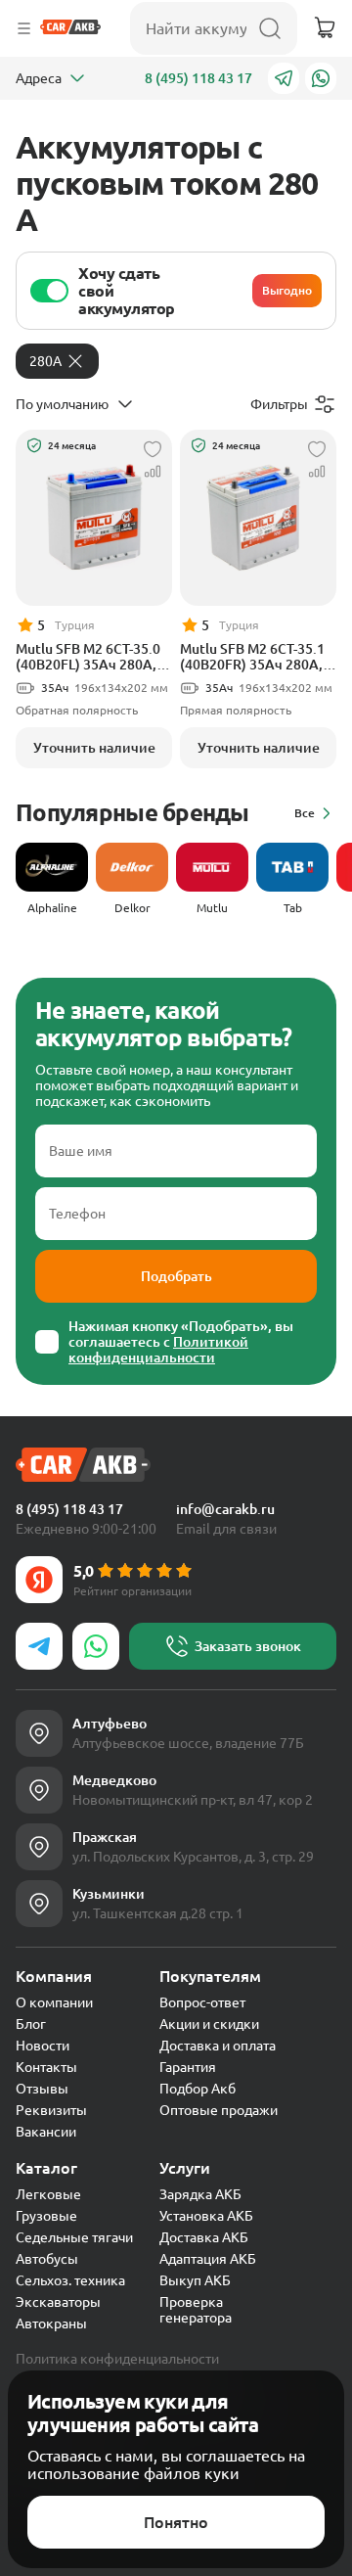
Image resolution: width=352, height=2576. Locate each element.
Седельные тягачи (74, 2237)
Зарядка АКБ (200, 2194)
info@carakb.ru (225, 1509)
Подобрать (176, 1276)
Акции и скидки (209, 2024)
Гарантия (188, 2067)
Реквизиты (51, 2110)
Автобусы (47, 2259)
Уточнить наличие (94, 748)
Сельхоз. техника (70, 2280)
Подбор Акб (198, 2089)
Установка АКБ (206, 2216)
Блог (31, 2024)
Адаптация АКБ (208, 2259)
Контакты (46, 2067)
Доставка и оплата (218, 2046)
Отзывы (42, 2089)
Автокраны (51, 2323)
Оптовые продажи (219, 2110)
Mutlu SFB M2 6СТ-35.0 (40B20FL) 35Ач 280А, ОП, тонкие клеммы (88, 657)
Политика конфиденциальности (117, 2359)
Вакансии (46, 2132)
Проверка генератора (196, 2310)
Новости (43, 2046)
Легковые (48, 2194)
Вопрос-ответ (202, 2002)
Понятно (176, 2522)
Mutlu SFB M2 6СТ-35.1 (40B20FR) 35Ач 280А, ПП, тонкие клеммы (252, 657)
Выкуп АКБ (195, 2280)
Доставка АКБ (204, 2237)
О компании (54, 2002)
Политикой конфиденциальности (158, 1350)
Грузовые (46, 2216)
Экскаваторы (58, 2302)
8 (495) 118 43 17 (198, 78)
